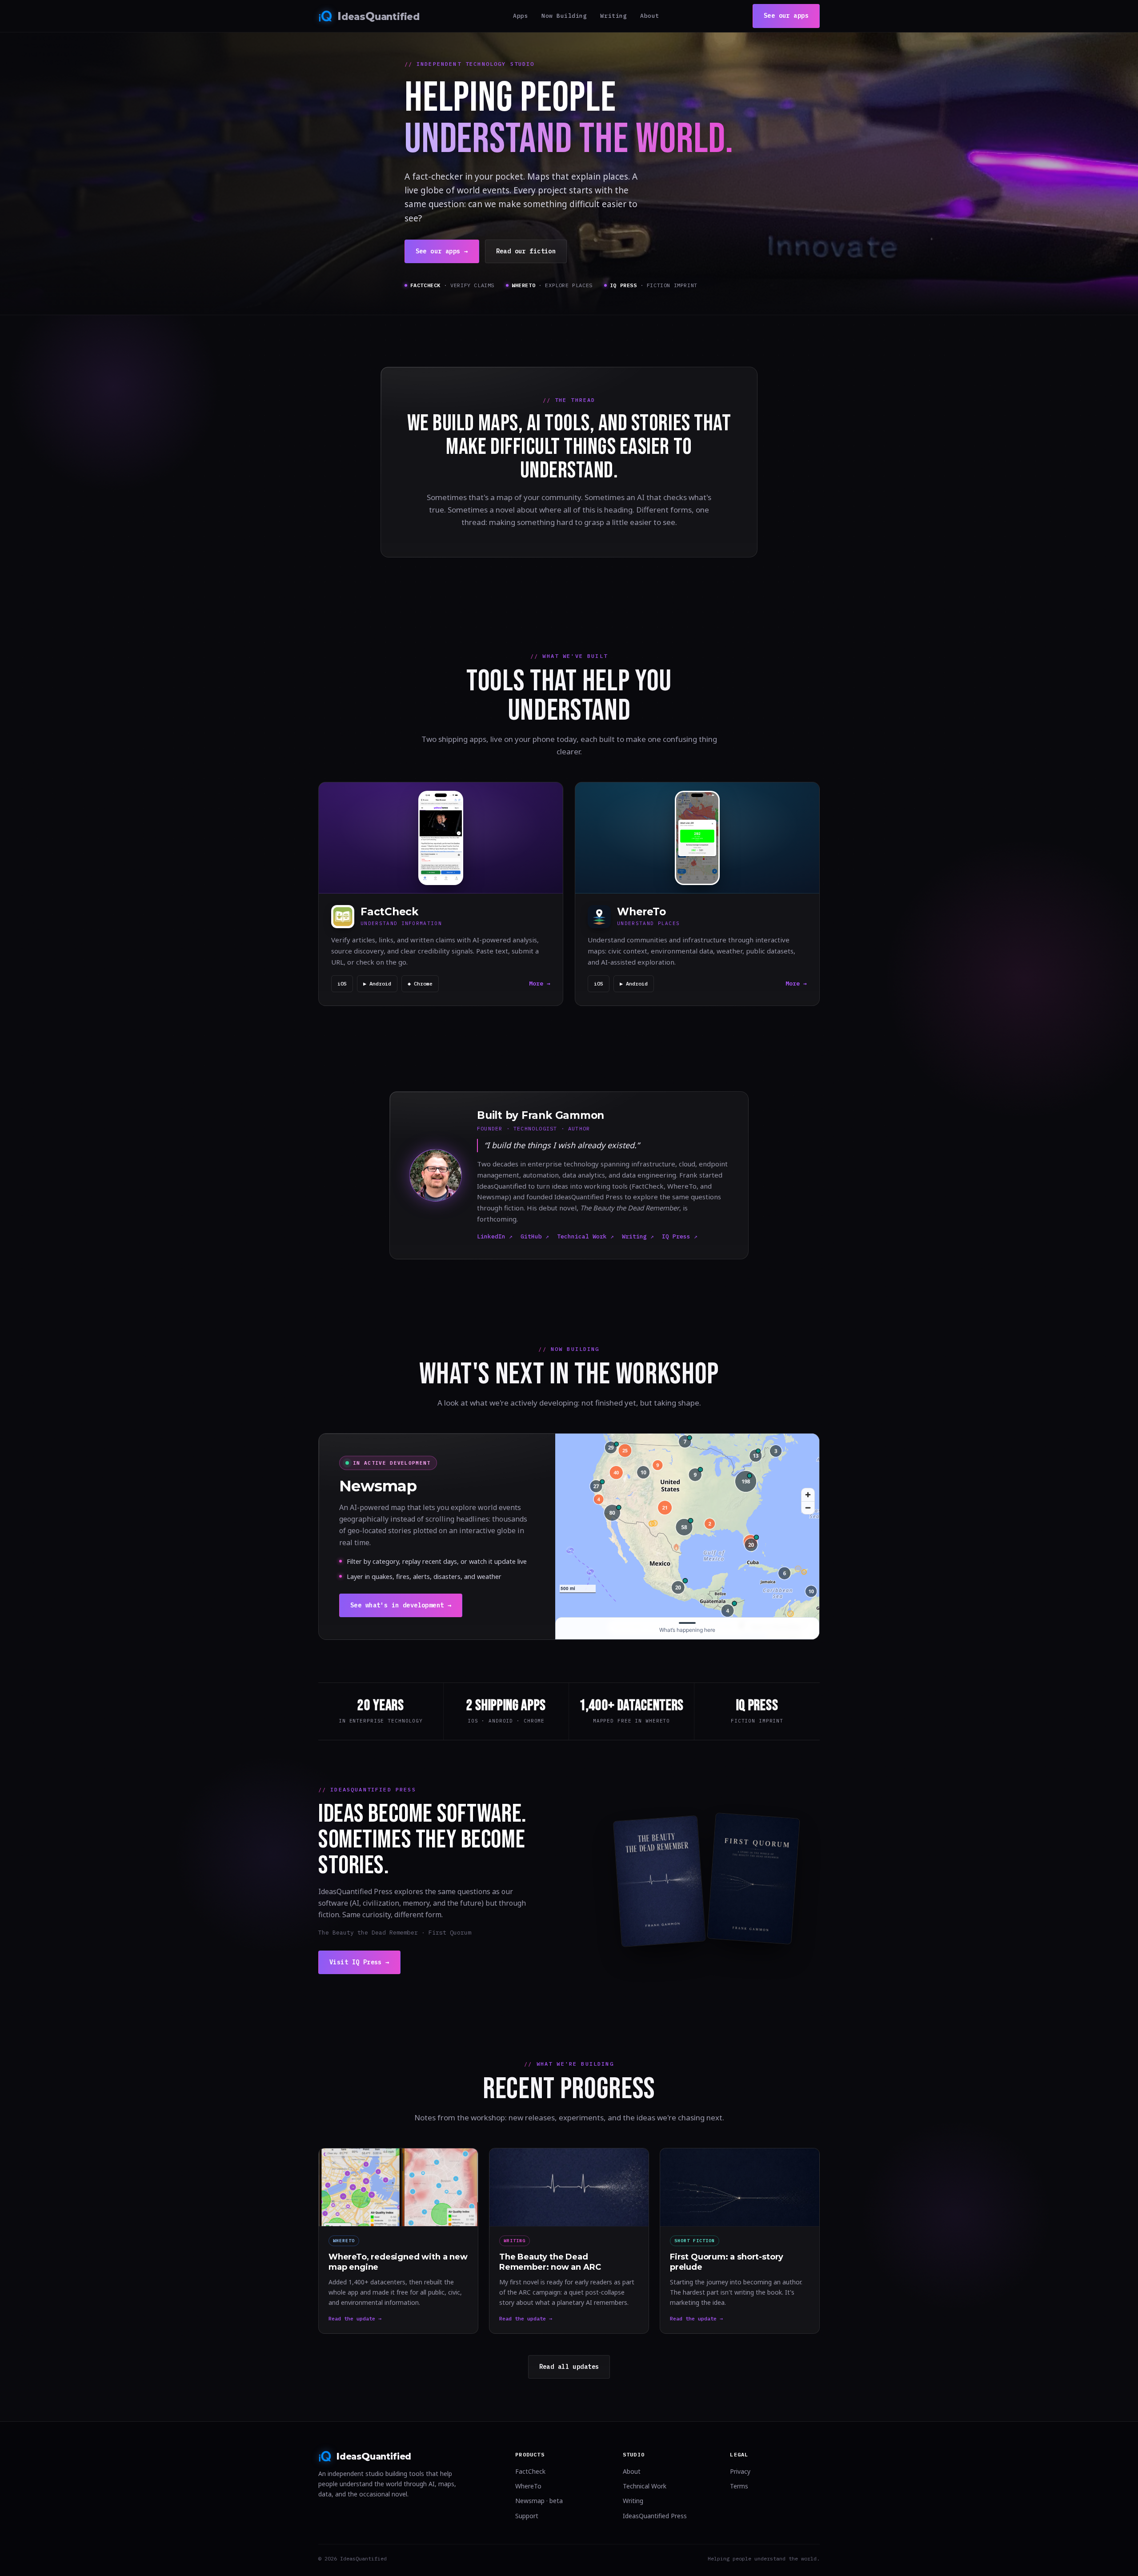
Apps (521, 16)
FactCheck (530, 2471)
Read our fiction (526, 251)
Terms (739, 2486)
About (650, 16)
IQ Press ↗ (680, 1236)
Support (527, 2516)
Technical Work (645, 2486)
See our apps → (442, 251)
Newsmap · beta (539, 2501)
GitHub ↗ (535, 1236)
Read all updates (569, 2367)
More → (540, 984)
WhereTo (528, 2486)
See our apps (786, 16)
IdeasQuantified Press (655, 2516)
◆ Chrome (420, 984)
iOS (342, 984)
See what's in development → (401, 1605)
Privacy (740, 2471)
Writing (613, 16)
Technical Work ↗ (585, 1236)
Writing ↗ (638, 1236)
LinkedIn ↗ (495, 1236)
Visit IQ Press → (359, 1962)
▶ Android (377, 984)
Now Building (564, 16)
